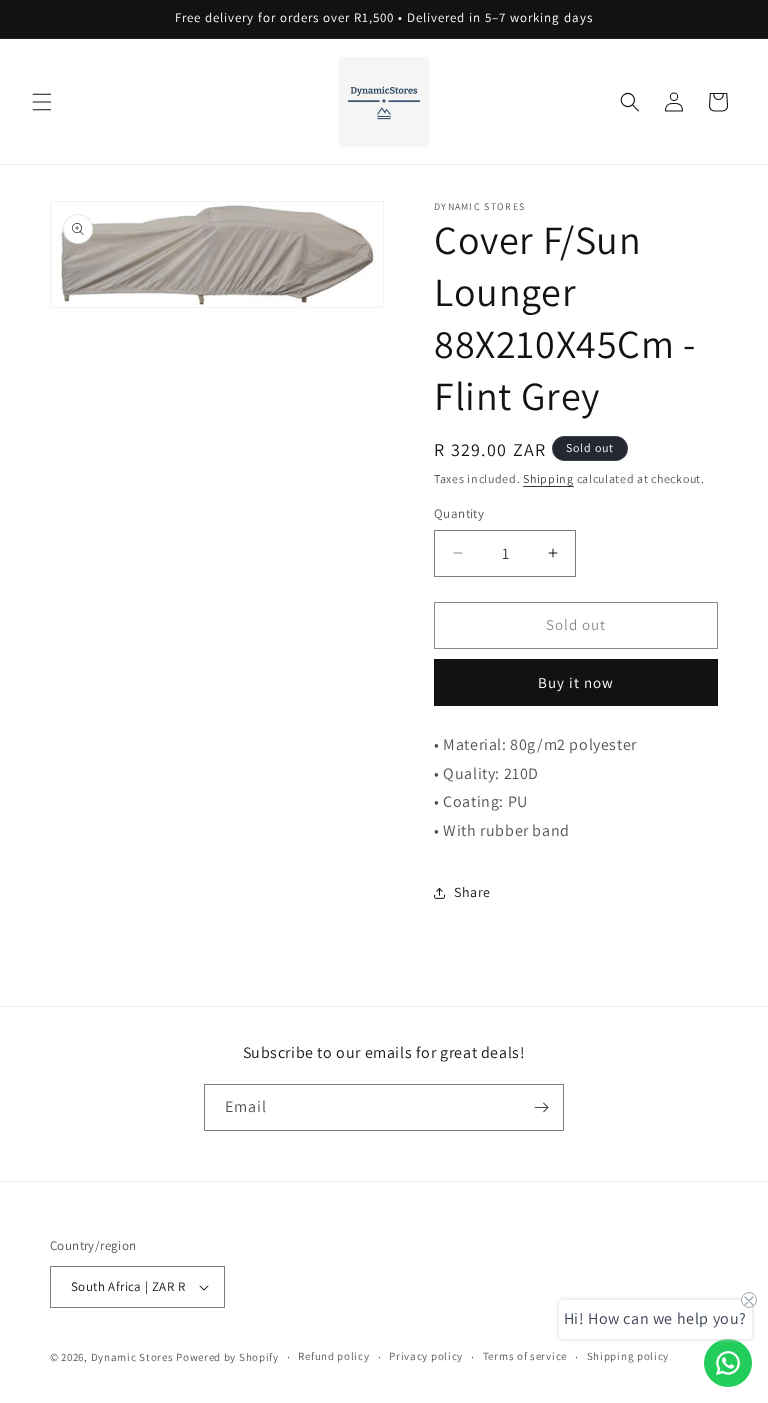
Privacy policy (426, 1356)
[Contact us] (728, 1363)
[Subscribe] (541, 1107)
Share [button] (472, 892)
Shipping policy (628, 1356)
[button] (42, 102)
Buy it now (576, 682)
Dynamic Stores (132, 1357)
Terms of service (525, 1356)
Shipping (548, 478)
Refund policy (333, 1356)
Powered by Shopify (227, 1357)
